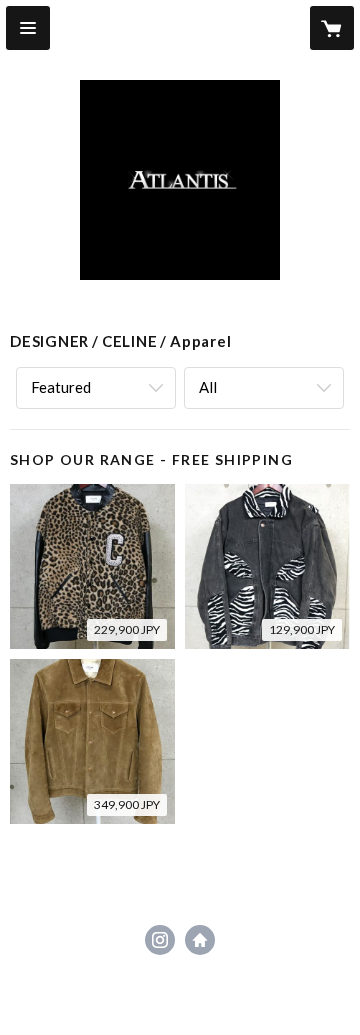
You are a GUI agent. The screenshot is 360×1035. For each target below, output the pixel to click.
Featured (61, 387)
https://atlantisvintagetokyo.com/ (200, 940)
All (208, 387)
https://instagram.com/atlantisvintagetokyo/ (160, 940)
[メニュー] (28, 28)
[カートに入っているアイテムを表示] (332, 28)
